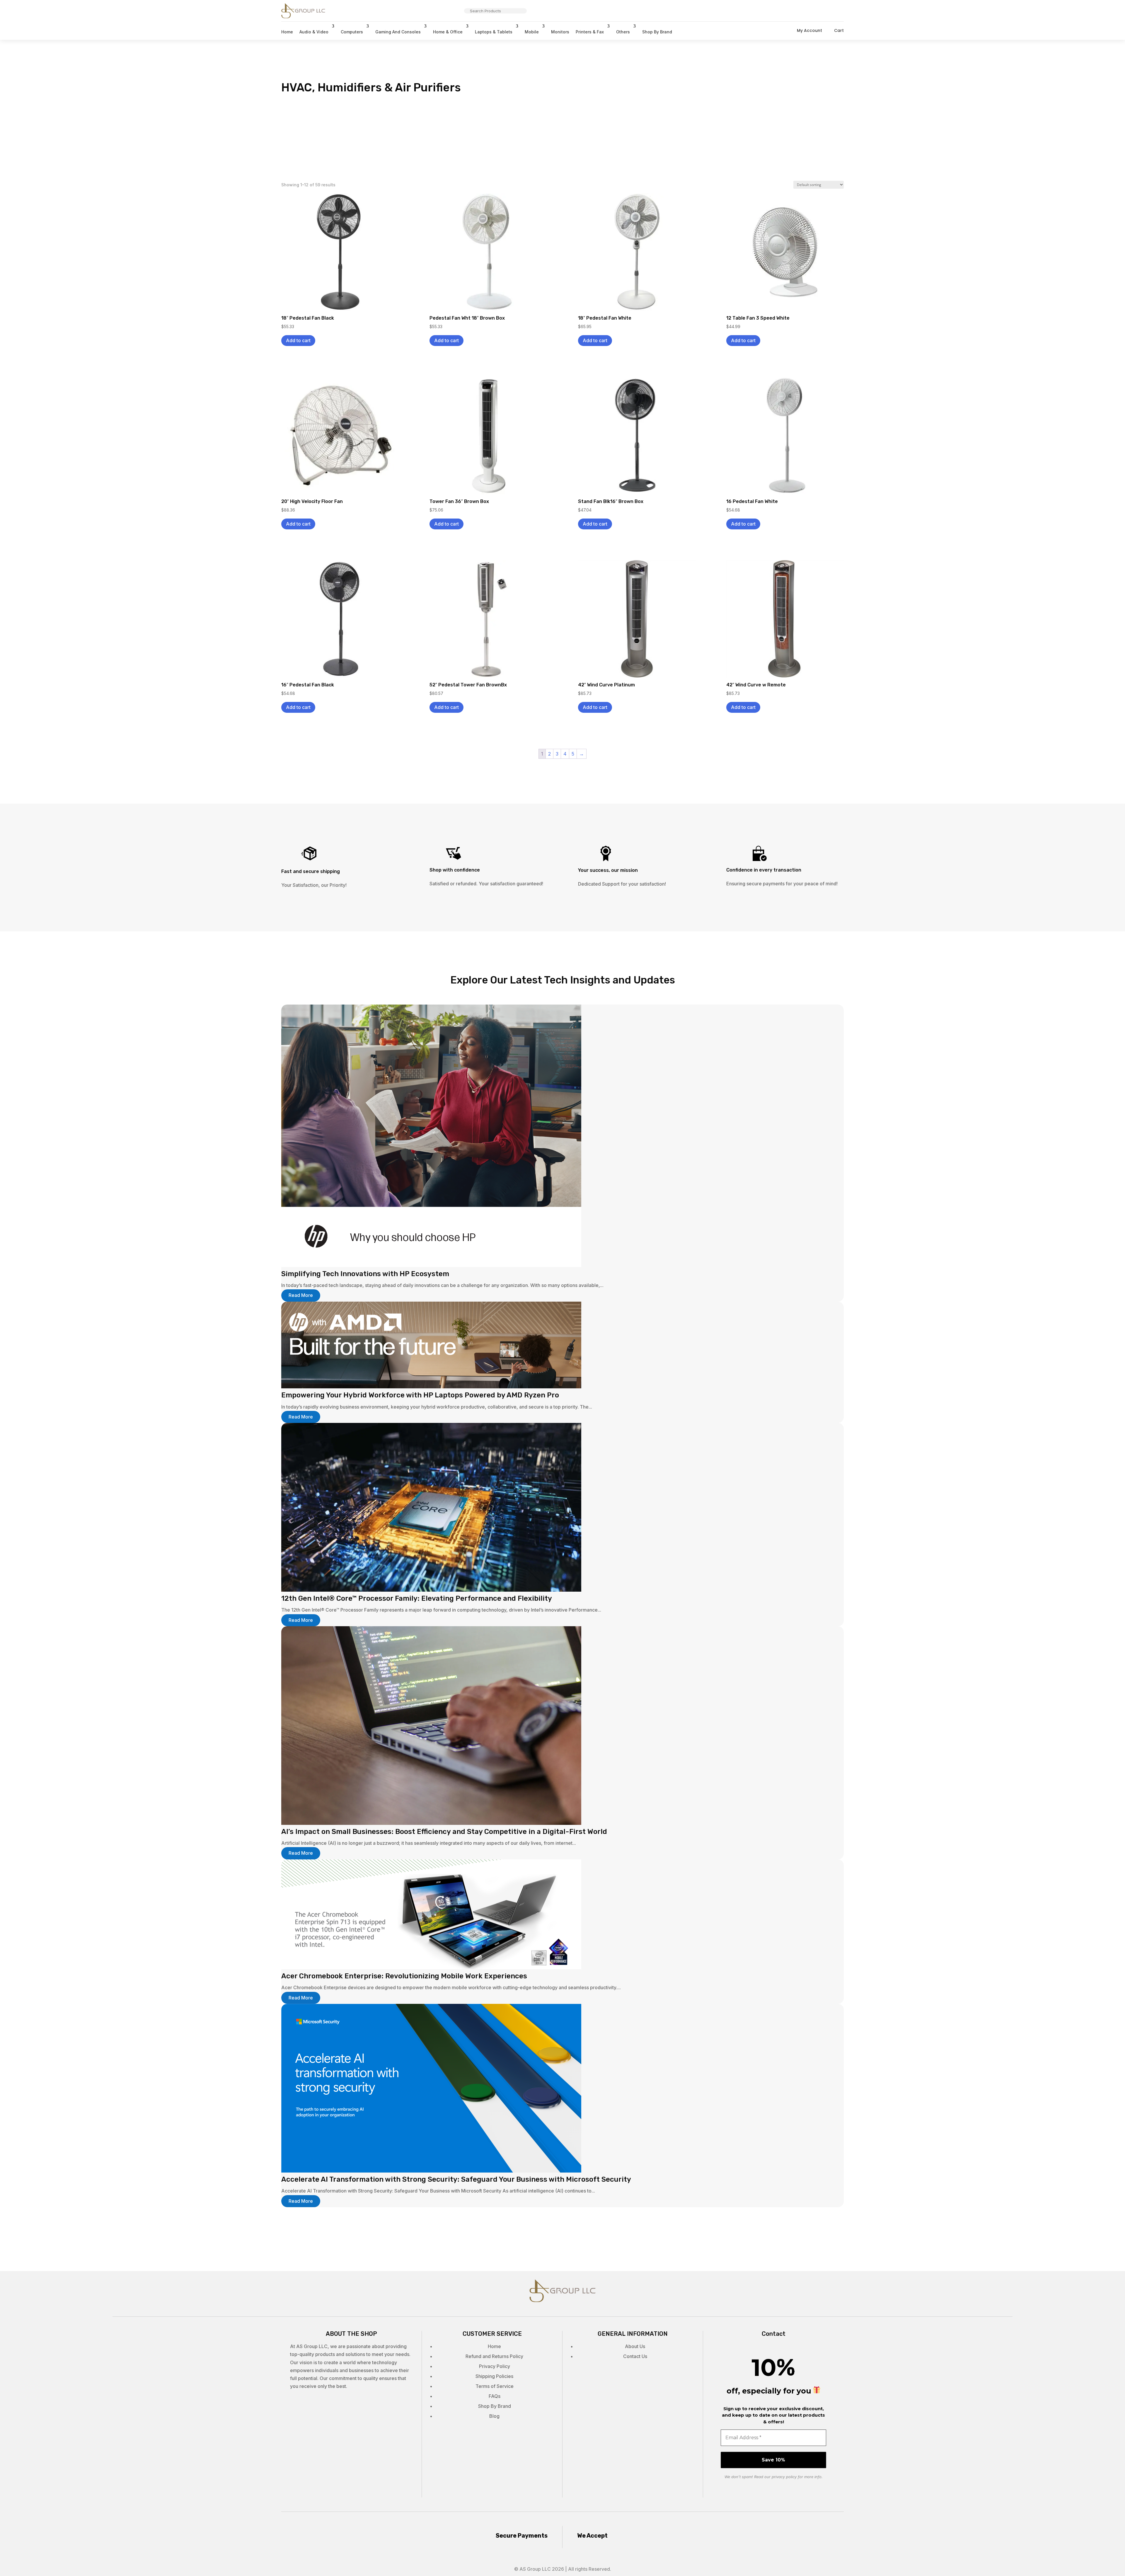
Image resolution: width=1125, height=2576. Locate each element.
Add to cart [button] (298, 340)
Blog (494, 2416)
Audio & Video (314, 32)
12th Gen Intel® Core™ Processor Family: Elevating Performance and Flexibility (417, 1598)
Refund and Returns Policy (494, 2356)
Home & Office (448, 32)
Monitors (560, 32)
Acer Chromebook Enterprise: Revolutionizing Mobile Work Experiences (404, 1976)
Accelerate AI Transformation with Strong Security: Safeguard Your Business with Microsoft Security (456, 2179)
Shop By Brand (657, 32)
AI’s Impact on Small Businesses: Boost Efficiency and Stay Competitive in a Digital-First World (444, 1832)
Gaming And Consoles (398, 32)
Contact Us (635, 2356)
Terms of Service (495, 2386)
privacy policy (784, 2477)
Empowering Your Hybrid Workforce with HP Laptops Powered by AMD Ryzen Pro (420, 1395)
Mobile (532, 32)
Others (623, 32)
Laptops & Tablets (494, 32)
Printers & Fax (590, 32)
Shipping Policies (494, 2376)
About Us (635, 2346)
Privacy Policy (495, 2366)
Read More (301, 1295)
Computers (352, 32)
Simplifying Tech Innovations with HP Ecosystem (365, 1274)
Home (287, 32)
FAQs (495, 2396)
